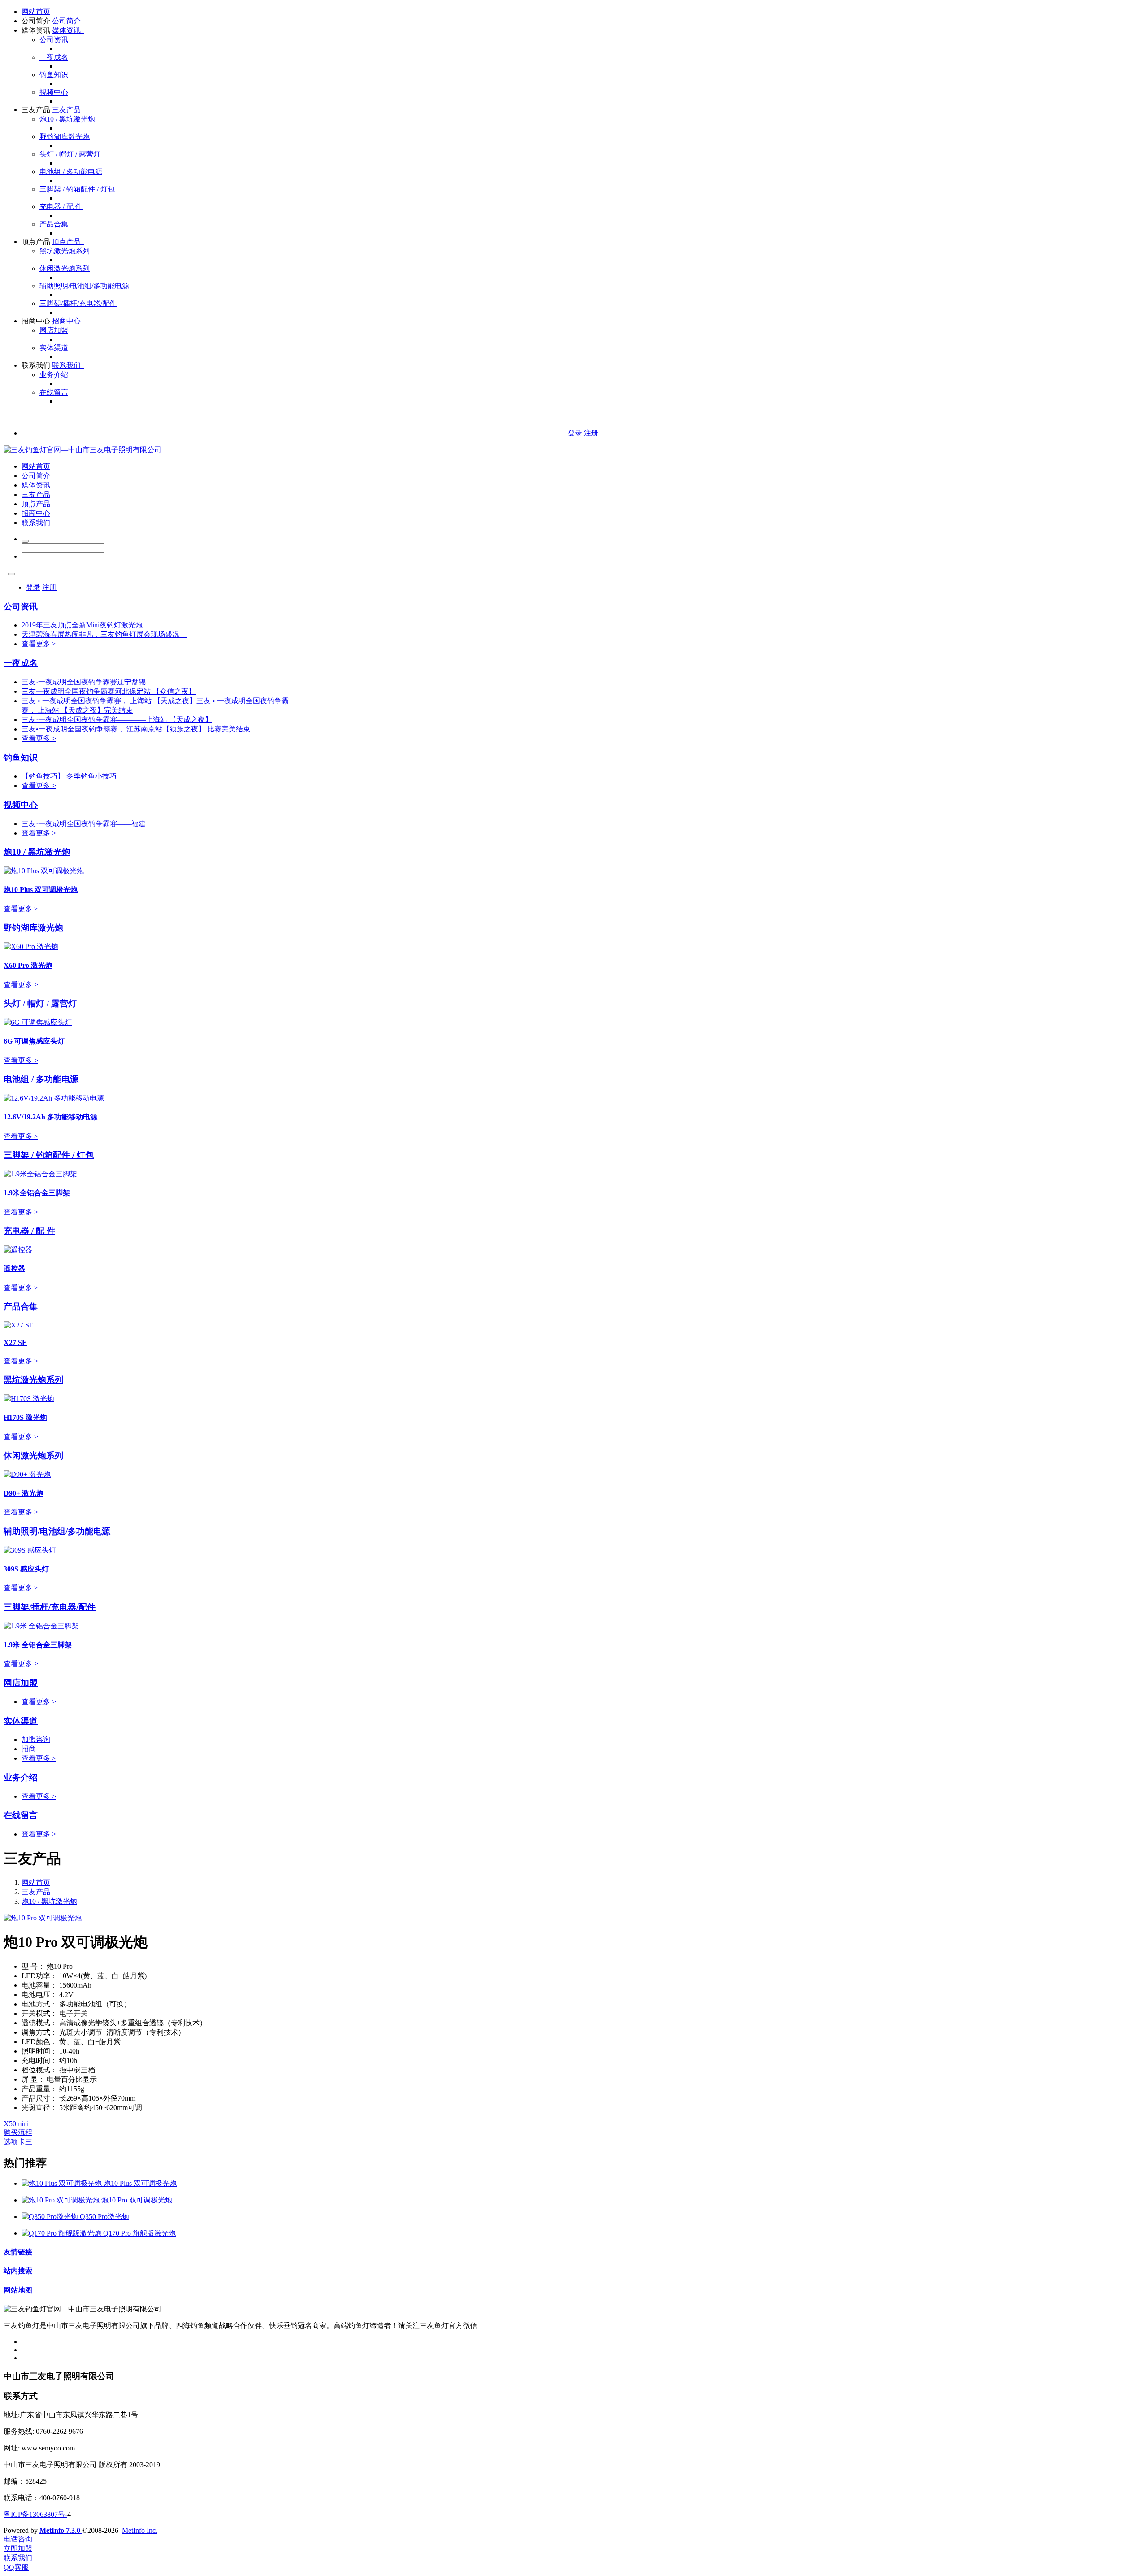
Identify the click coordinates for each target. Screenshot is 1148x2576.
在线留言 (54, 392)
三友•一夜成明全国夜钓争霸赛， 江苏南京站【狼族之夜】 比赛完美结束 (136, 729)
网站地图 (18, 2290)
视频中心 (54, 92)
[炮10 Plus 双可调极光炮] (63, 2183)
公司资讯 (54, 40)
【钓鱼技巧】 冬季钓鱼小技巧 (69, 776)
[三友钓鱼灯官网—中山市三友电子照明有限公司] (83, 450)
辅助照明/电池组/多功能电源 (84, 286)
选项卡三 (18, 2142)
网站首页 (36, 11)
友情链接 (18, 2252)
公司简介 (36, 21)
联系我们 (36, 365)
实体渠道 (54, 348)
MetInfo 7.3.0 (60, 2530)
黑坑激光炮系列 (65, 251)
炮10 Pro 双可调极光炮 (137, 2200)
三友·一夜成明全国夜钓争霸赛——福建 (84, 824)
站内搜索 (18, 2271)
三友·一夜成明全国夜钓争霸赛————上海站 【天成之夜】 (117, 720)
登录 (575, 433)
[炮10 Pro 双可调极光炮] (61, 2200)
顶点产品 (36, 241)
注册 (591, 433)
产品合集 (54, 224)
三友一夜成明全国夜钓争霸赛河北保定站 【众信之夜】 (109, 691)
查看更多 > (39, 644)
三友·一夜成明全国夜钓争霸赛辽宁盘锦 (84, 682)
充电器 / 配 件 (61, 207)
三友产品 (36, 110)
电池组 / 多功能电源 (71, 172)
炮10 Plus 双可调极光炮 (140, 2183)
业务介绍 (54, 375)
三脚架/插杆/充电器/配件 (78, 303)
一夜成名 (54, 57)
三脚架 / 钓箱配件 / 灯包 (77, 189)
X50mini (16, 2124)
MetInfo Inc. (140, 2530)
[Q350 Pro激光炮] (51, 2217)
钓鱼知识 (54, 75)
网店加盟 (54, 330)
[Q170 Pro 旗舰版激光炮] (62, 2233)
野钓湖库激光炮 (65, 137)
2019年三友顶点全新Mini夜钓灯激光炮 (82, 625)
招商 (29, 1749)
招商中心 (36, 321)
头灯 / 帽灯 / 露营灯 (70, 154)
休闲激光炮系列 (65, 268)
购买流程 (18, 2132)
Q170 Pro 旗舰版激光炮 (139, 2233)
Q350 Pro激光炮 (104, 2217)
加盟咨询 (36, 1739)
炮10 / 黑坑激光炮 (67, 119)
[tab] (574, 2124)
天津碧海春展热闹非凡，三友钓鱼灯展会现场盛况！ (104, 634)
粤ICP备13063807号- (35, 2514)
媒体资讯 (36, 30)
